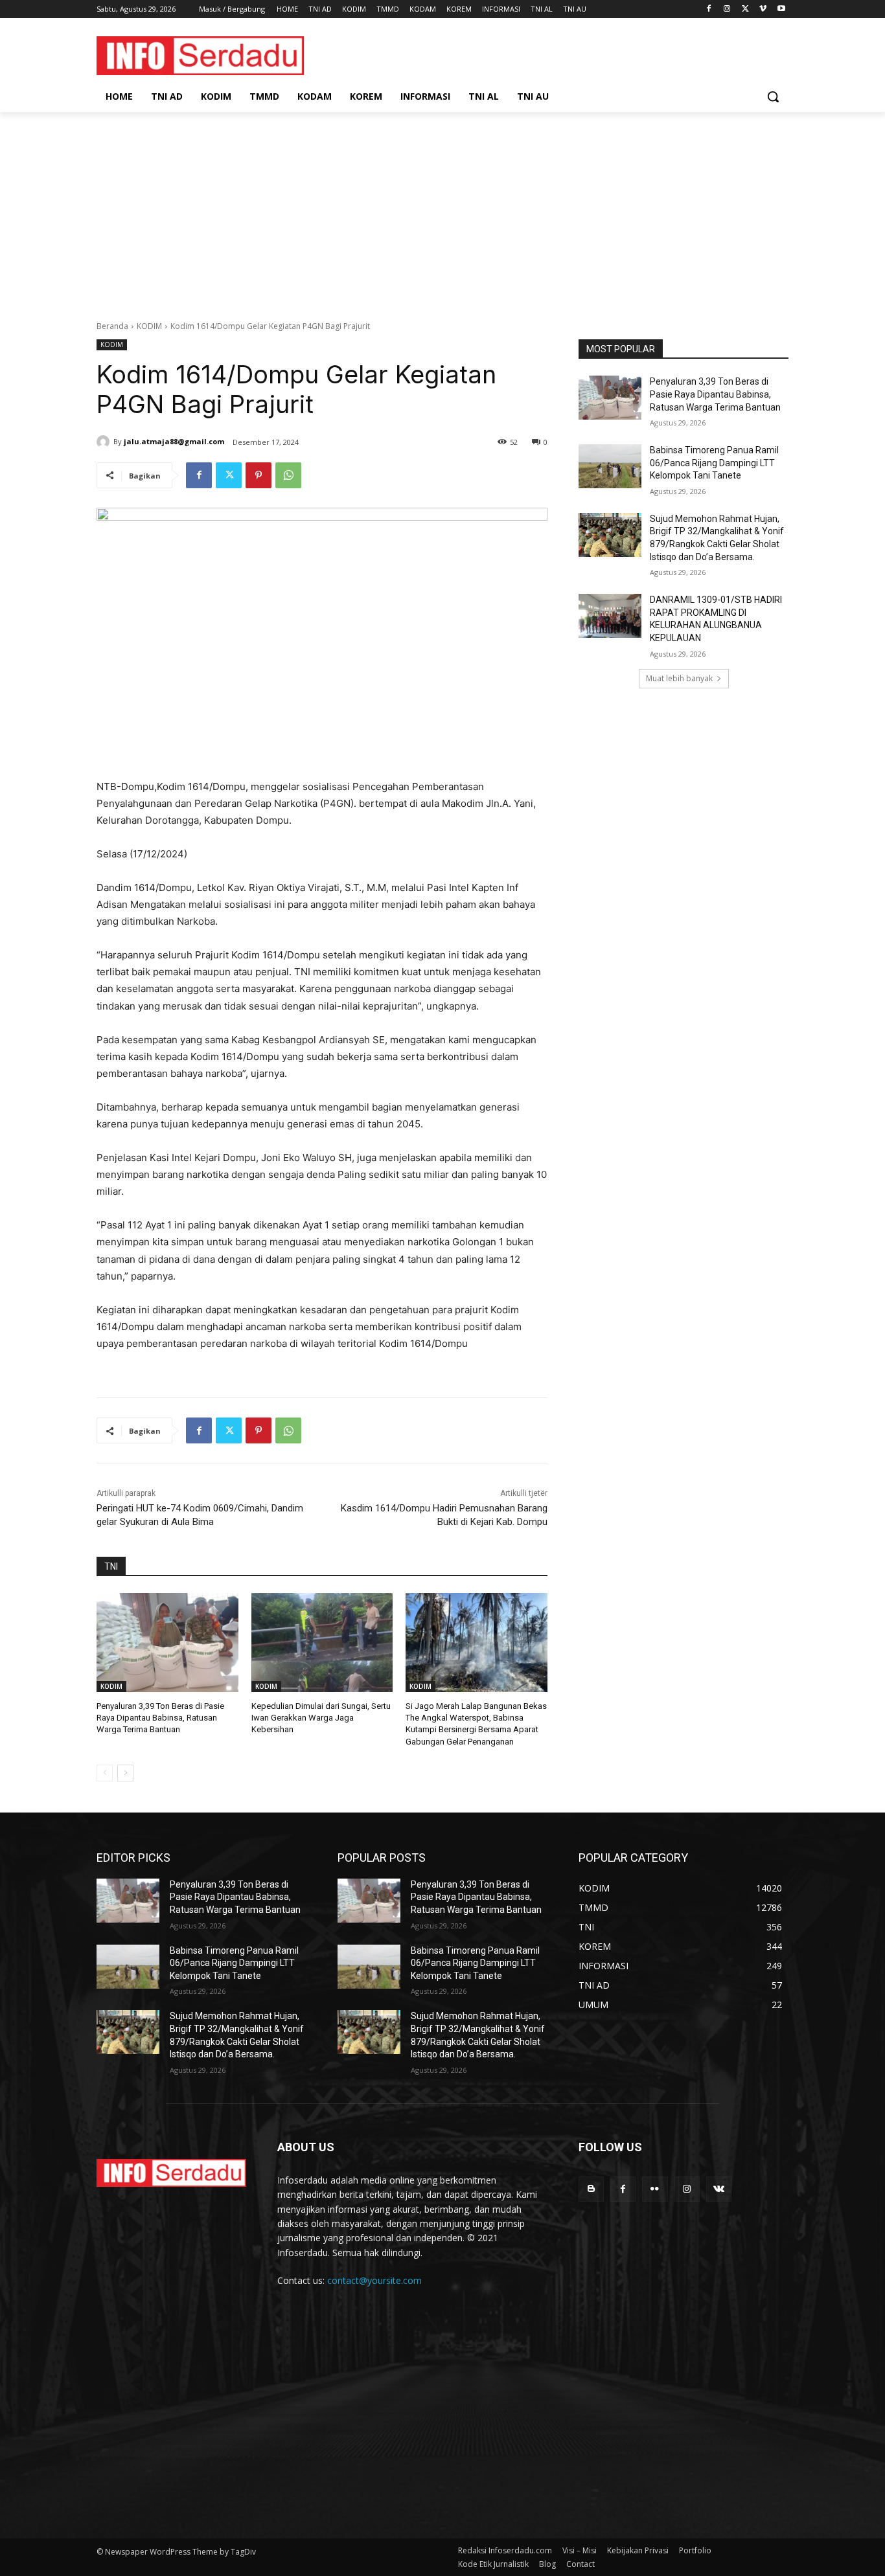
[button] (773, 96)
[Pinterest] (259, 475)
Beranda (112, 326)
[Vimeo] (763, 9)
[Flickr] (655, 2189)
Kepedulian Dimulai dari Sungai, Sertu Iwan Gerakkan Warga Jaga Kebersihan (321, 1718)
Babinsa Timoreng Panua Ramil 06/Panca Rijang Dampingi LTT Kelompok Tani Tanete (714, 463)
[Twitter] (745, 9)
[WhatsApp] (288, 475)
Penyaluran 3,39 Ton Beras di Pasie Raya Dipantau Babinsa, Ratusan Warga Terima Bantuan (160, 1718)
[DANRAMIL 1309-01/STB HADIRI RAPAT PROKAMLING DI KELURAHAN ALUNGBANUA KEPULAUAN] (610, 616)
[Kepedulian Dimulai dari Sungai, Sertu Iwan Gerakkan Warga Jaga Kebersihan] (322, 1643)
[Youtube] (781, 9)
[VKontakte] (719, 2189)
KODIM (149, 326)
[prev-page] (105, 1773)
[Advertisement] (442, 209)
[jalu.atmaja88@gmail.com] (105, 442)
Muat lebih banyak (679, 678)
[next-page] (125, 1773)
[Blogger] (591, 2189)
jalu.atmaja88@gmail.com (174, 441)
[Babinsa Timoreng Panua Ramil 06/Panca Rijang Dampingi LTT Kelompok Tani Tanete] (610, 466)
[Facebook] (709, 9)
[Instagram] (727, 9)
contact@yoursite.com (374, 2280)
